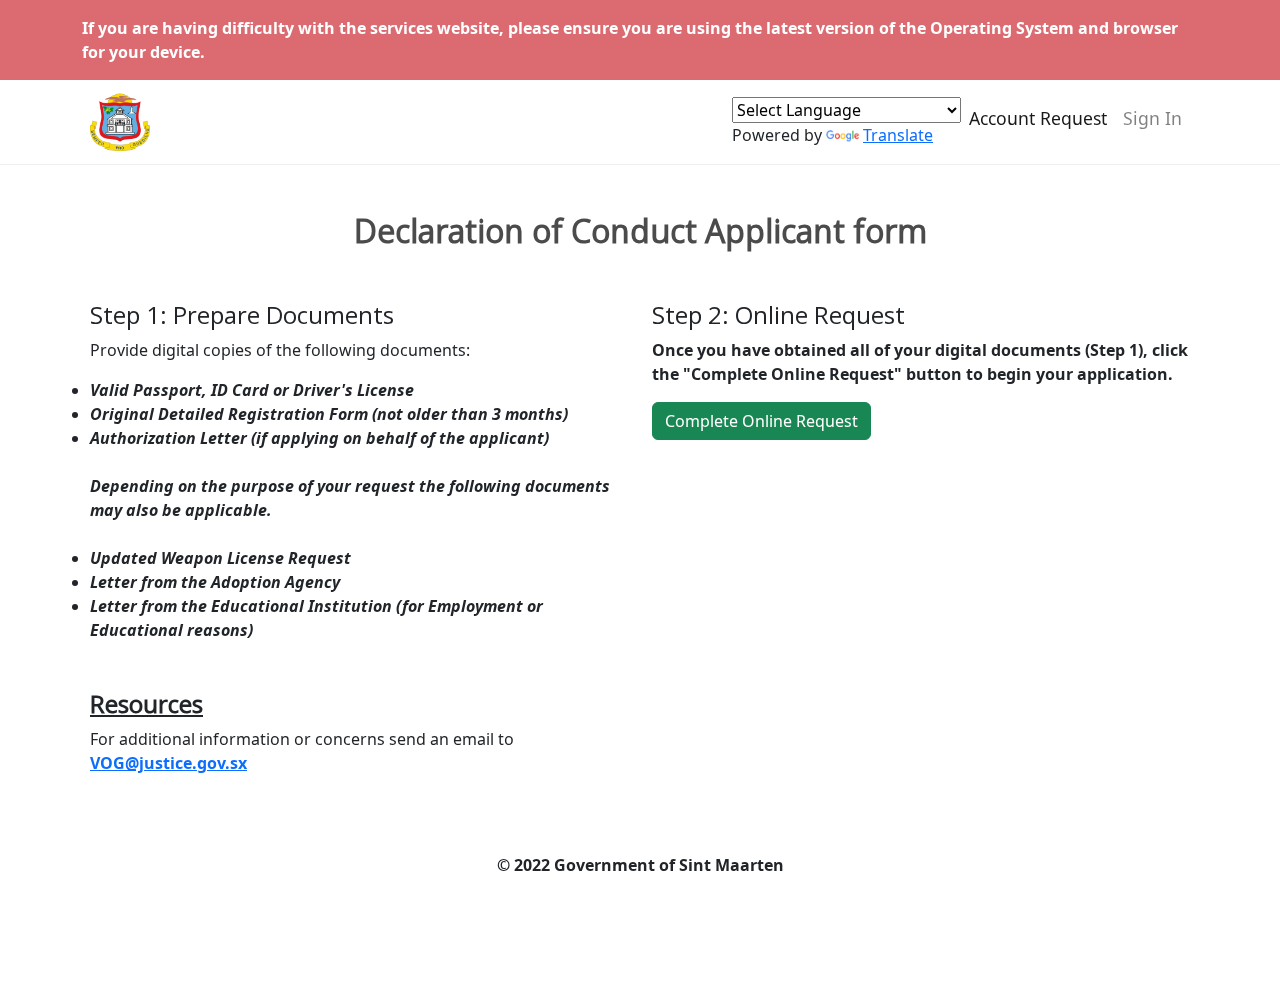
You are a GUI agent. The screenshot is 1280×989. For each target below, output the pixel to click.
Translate (898, 135)
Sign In (1152, 118)
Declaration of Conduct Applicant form (640, 231)
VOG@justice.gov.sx (168, 763)
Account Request (1038, 118)
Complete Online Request (761, 421)
